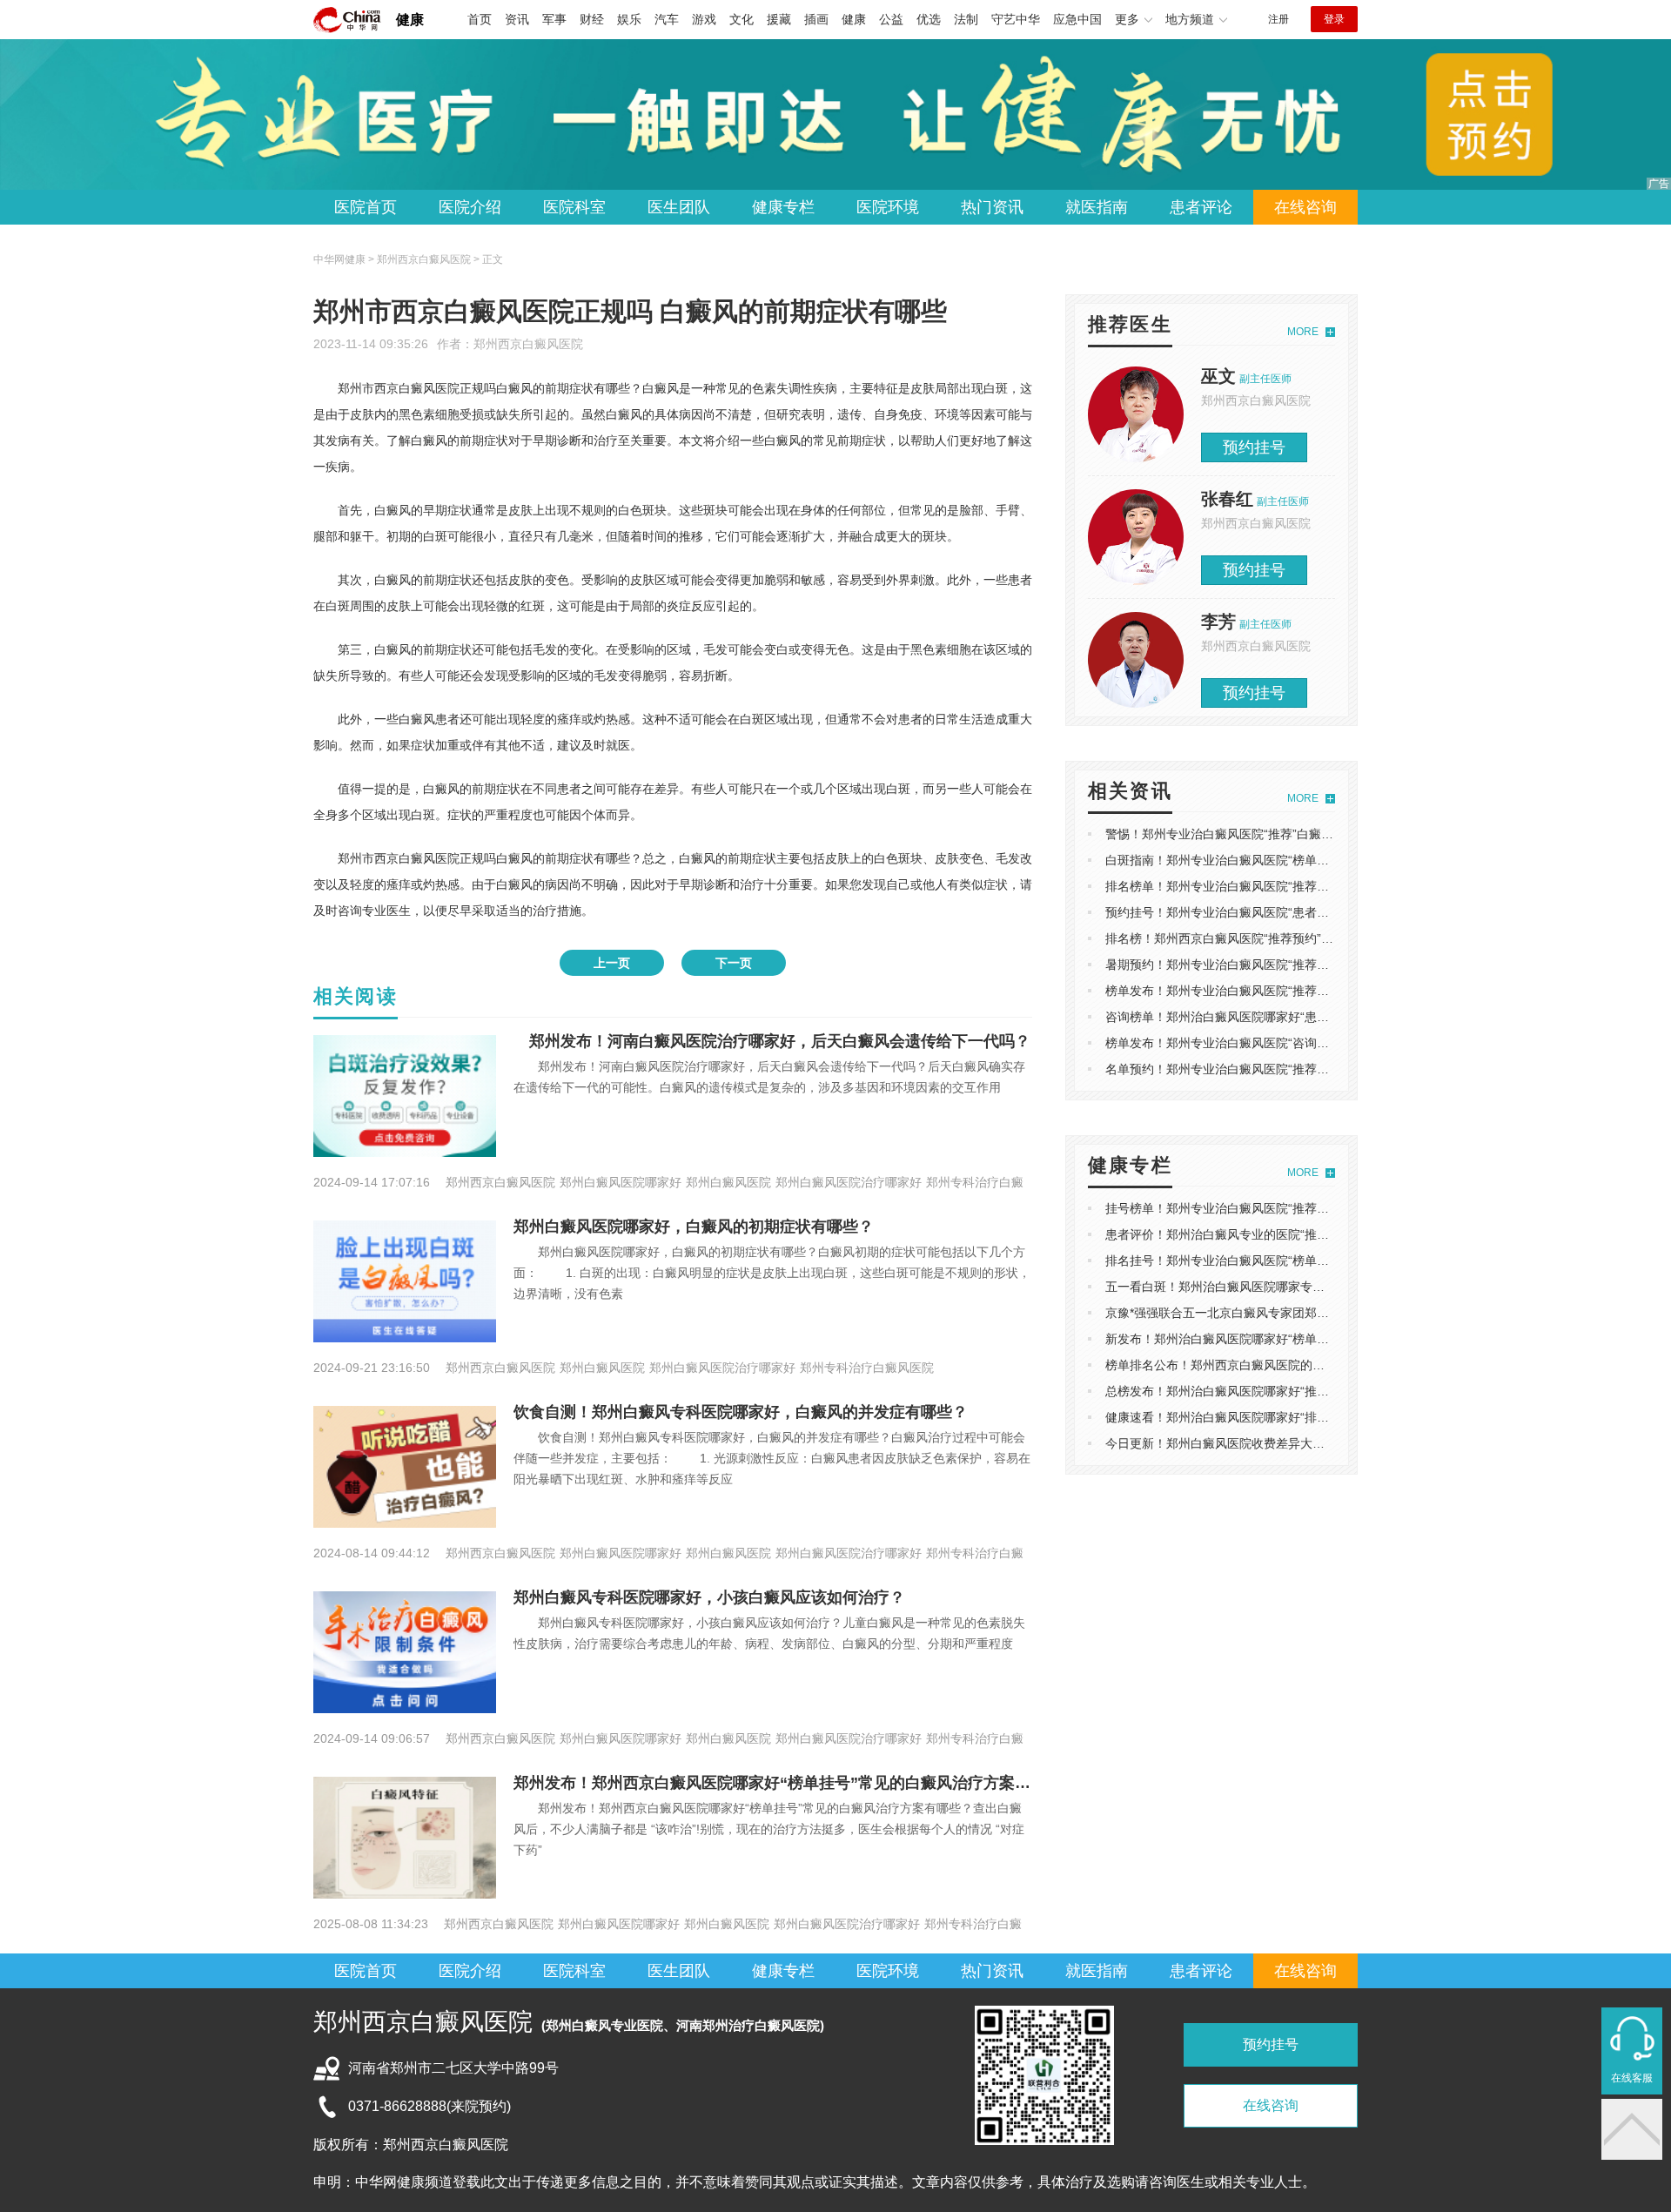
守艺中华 (1016, 19)
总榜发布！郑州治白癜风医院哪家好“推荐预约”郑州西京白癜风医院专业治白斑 (1317, 1391)
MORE (1303, 332)
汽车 (667, 19)
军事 (554, 19)
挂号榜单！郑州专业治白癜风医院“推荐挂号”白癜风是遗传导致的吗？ (1292, 1208)
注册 (1278, 19)
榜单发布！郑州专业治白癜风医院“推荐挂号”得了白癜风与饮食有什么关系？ (1311, 991)
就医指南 (1097, 207)
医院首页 (366, 207)
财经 (592, 19)
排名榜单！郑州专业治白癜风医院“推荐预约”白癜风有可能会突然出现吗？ (1305, 886)
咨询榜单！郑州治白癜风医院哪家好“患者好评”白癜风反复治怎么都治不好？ (1311, 1017)
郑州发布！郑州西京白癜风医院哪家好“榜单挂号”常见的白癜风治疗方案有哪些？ (795, 1783)
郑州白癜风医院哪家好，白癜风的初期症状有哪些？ (694, 1227)
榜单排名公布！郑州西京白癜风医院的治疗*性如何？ (1248, 1365)
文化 (742, 19)
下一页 (734, 963)
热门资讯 (992, 207)
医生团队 (679, 207)
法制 (966, 19)
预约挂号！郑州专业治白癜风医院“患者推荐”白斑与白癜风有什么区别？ (1299, 912)
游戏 (704, 19)
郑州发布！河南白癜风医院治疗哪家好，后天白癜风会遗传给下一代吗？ (772, 1041)
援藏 (779, 19)
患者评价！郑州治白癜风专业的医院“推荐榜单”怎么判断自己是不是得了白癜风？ (1323, 1234)
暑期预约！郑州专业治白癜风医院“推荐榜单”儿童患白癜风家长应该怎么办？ (1311, 965)
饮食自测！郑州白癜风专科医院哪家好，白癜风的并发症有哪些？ (741, 1412)
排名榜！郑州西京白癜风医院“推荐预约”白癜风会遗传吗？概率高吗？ (1292, 938)
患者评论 (1201, 207)
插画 (816, 19)
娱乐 (629, 19)
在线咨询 (1305, 207)
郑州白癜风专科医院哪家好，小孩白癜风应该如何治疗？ (709, 1597)
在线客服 (1632, 2078)
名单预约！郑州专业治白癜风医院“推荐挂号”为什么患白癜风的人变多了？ (1305, 1069)
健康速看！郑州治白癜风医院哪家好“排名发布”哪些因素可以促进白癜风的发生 (1317, 1417)
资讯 (517, 19)
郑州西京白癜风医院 (528, 344)
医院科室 (574, 207)
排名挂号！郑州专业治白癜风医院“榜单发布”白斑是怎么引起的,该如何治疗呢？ (1319, 1261)
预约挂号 (1254, 447)
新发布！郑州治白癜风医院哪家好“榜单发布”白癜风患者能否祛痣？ (1286, 1339)
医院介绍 (470, 207)
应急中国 (1077, 19)
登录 (1334, 19)
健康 (410, 20)
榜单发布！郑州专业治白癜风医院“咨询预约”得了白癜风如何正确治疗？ (1299, 1043)
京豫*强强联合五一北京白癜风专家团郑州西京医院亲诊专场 (1266, 1313)
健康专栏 (783, 207)
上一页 (612, 963)
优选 (929, 19)
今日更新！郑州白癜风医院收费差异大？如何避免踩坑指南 (1264, 1443)
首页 (480, 19)
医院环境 (888, 207)
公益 (891, 19)
